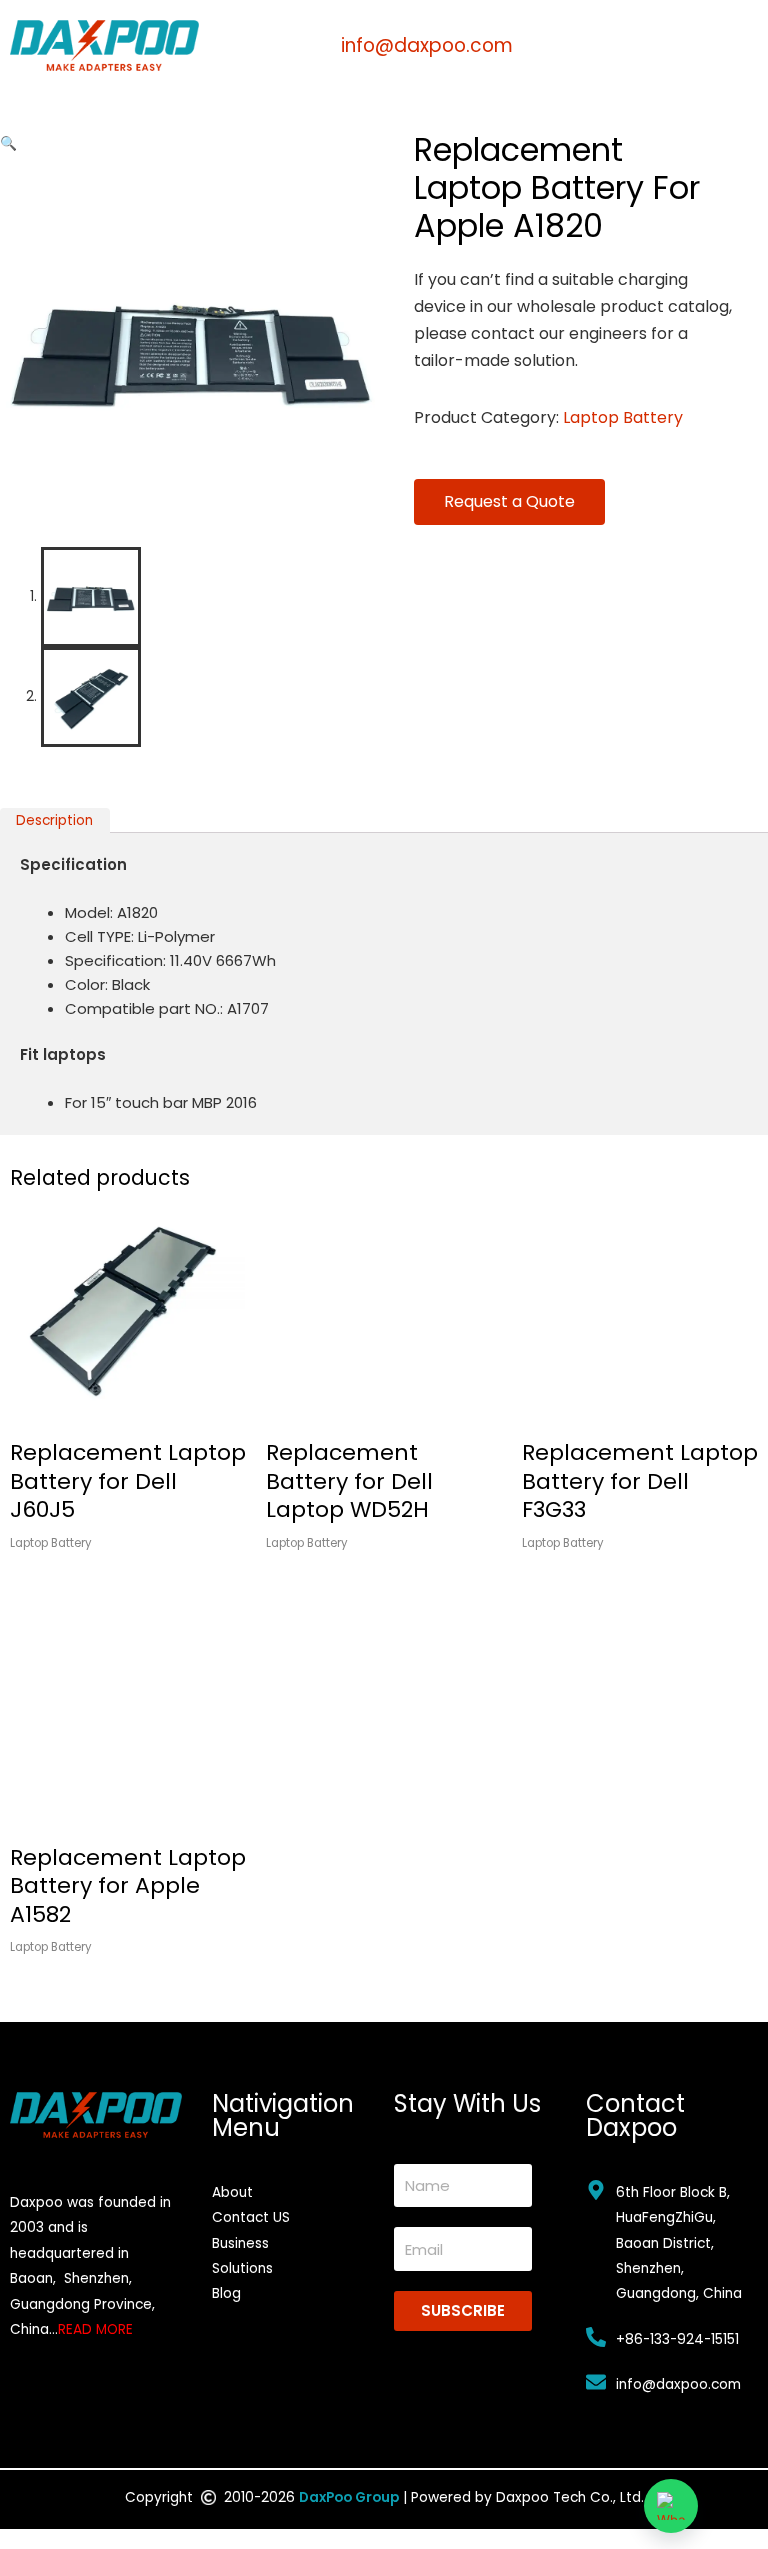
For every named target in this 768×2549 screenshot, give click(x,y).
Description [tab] (54, 820)
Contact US (251, 2217)
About (232, 2192)
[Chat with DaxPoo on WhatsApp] (671, 2506)
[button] (8, 143)
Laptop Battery (623, 417)
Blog (226, 2293)
